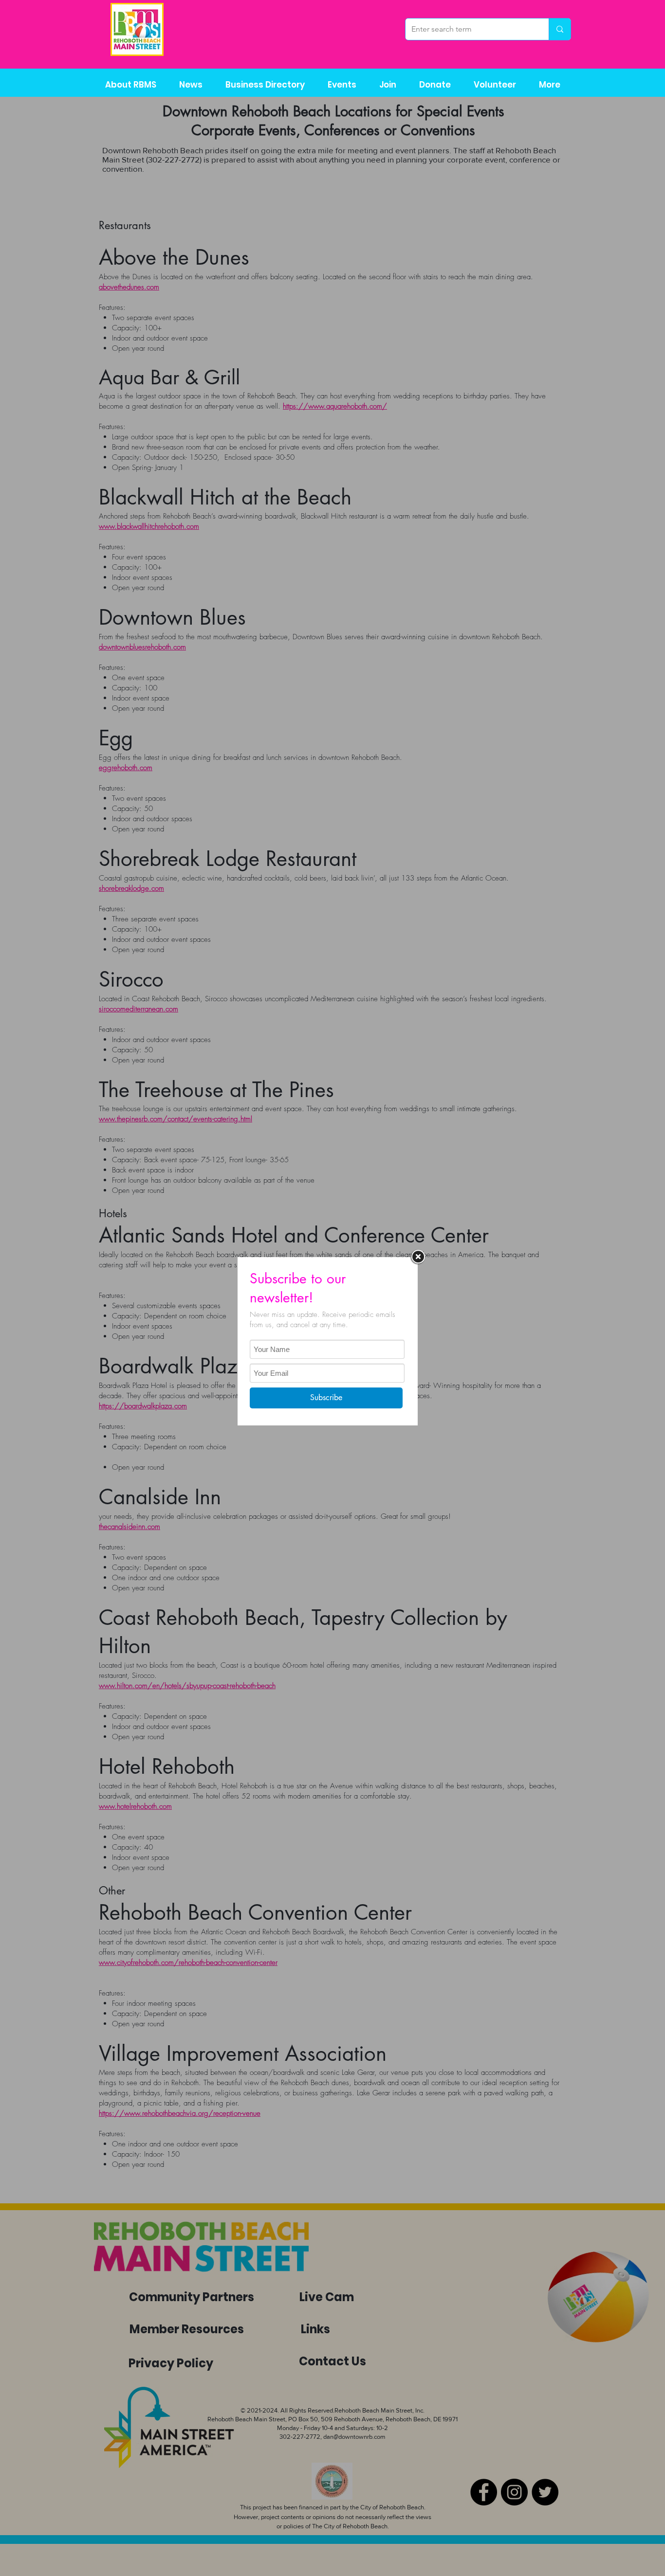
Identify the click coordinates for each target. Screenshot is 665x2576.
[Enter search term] (560, 29)
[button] (265, 85)
